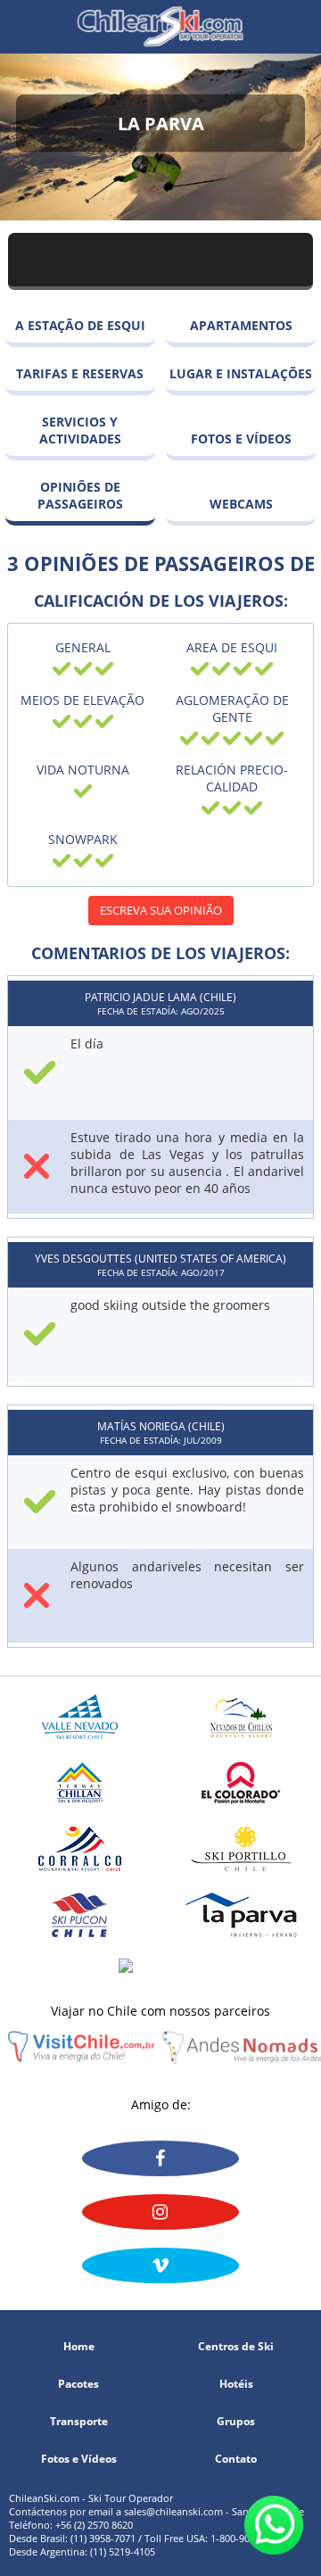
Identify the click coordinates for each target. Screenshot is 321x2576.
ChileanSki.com (160, 27)
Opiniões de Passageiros (80, 495)
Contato (236, 2459)
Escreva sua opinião (161, 910)
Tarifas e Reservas (80, 373)
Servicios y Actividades (80, 430)
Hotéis (236, 2384)
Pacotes (78, 2384)
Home (79, 2347)
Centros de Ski (236, 2347)
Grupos (236, 2422)
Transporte (79, 2422)
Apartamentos (241, 325)
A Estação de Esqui (80, 325)
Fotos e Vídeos (241, 439)
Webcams (241, 504)
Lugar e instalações (241, 373)
